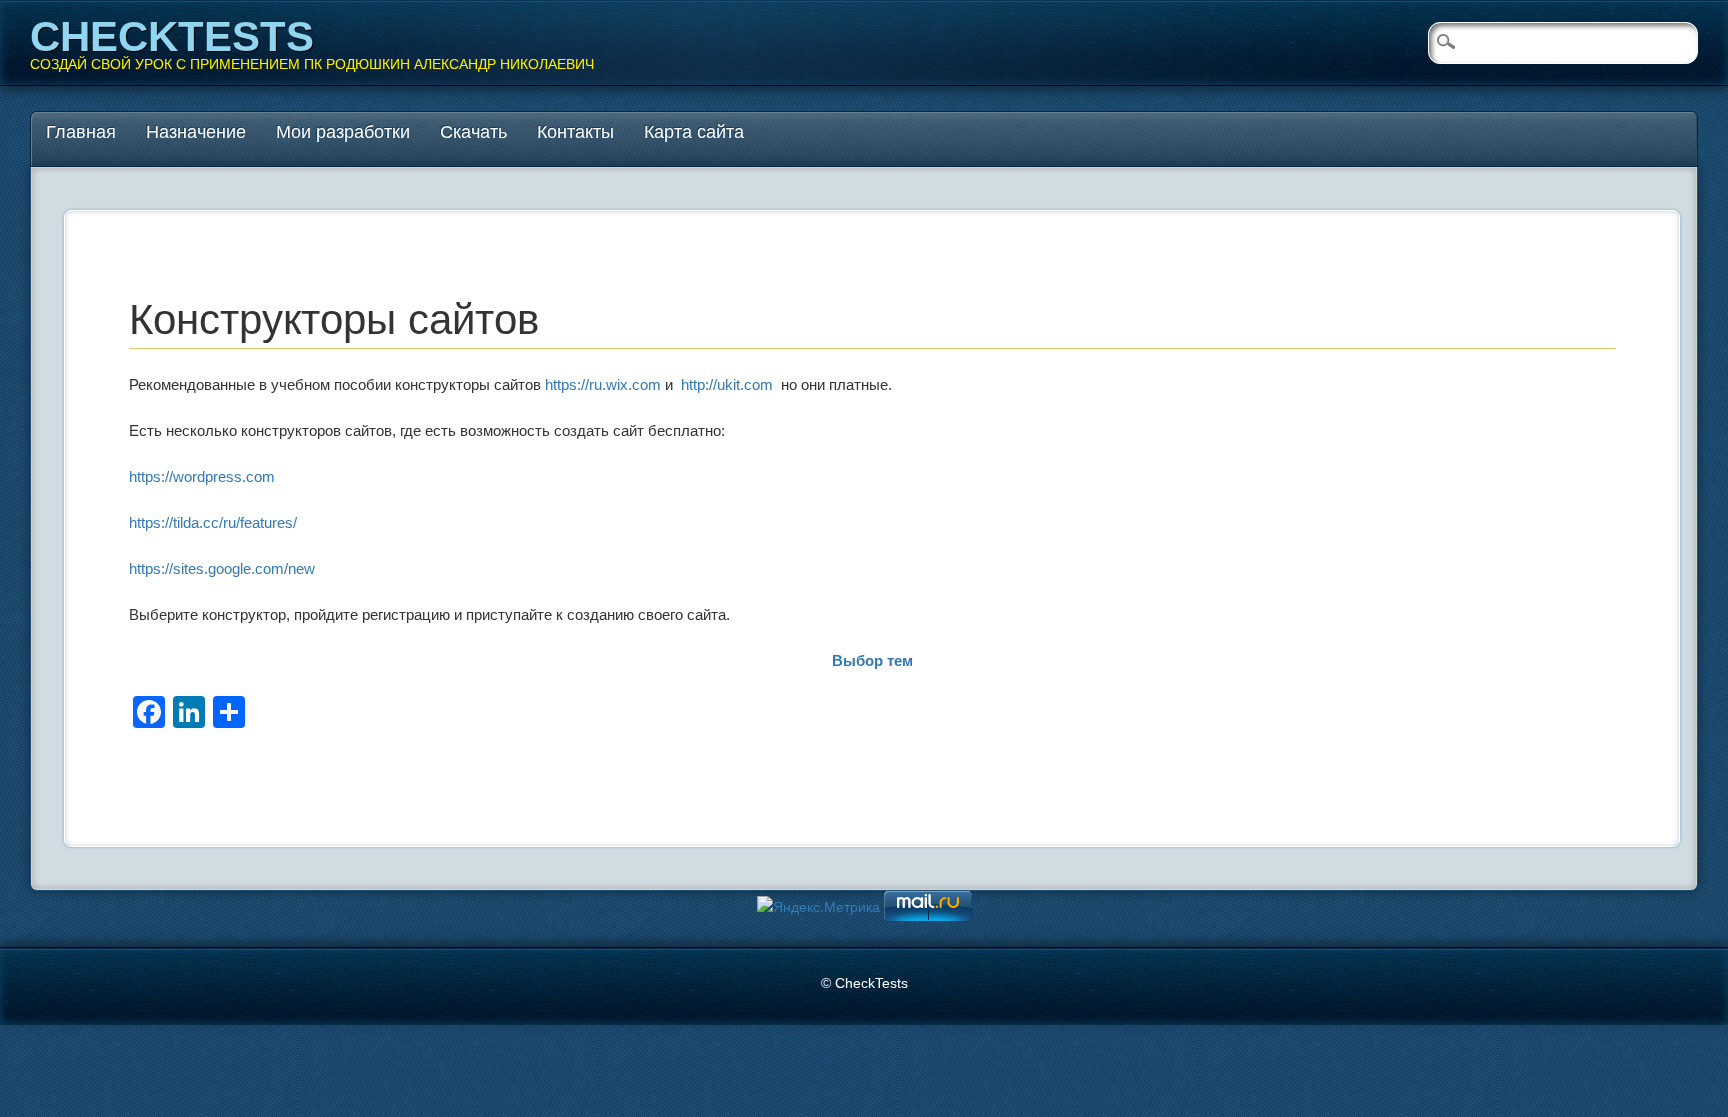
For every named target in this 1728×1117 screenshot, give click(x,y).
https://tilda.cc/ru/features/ (213, 522)
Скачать (473, 132)
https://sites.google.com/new (222, 568)
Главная (81, 132)
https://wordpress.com (202, 476)
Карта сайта (694, 132)
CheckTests (172, 36)
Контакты (575, 132)
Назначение (196, 132)
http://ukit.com (727, 384)
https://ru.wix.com (603, 384)
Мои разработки (343, 132)
